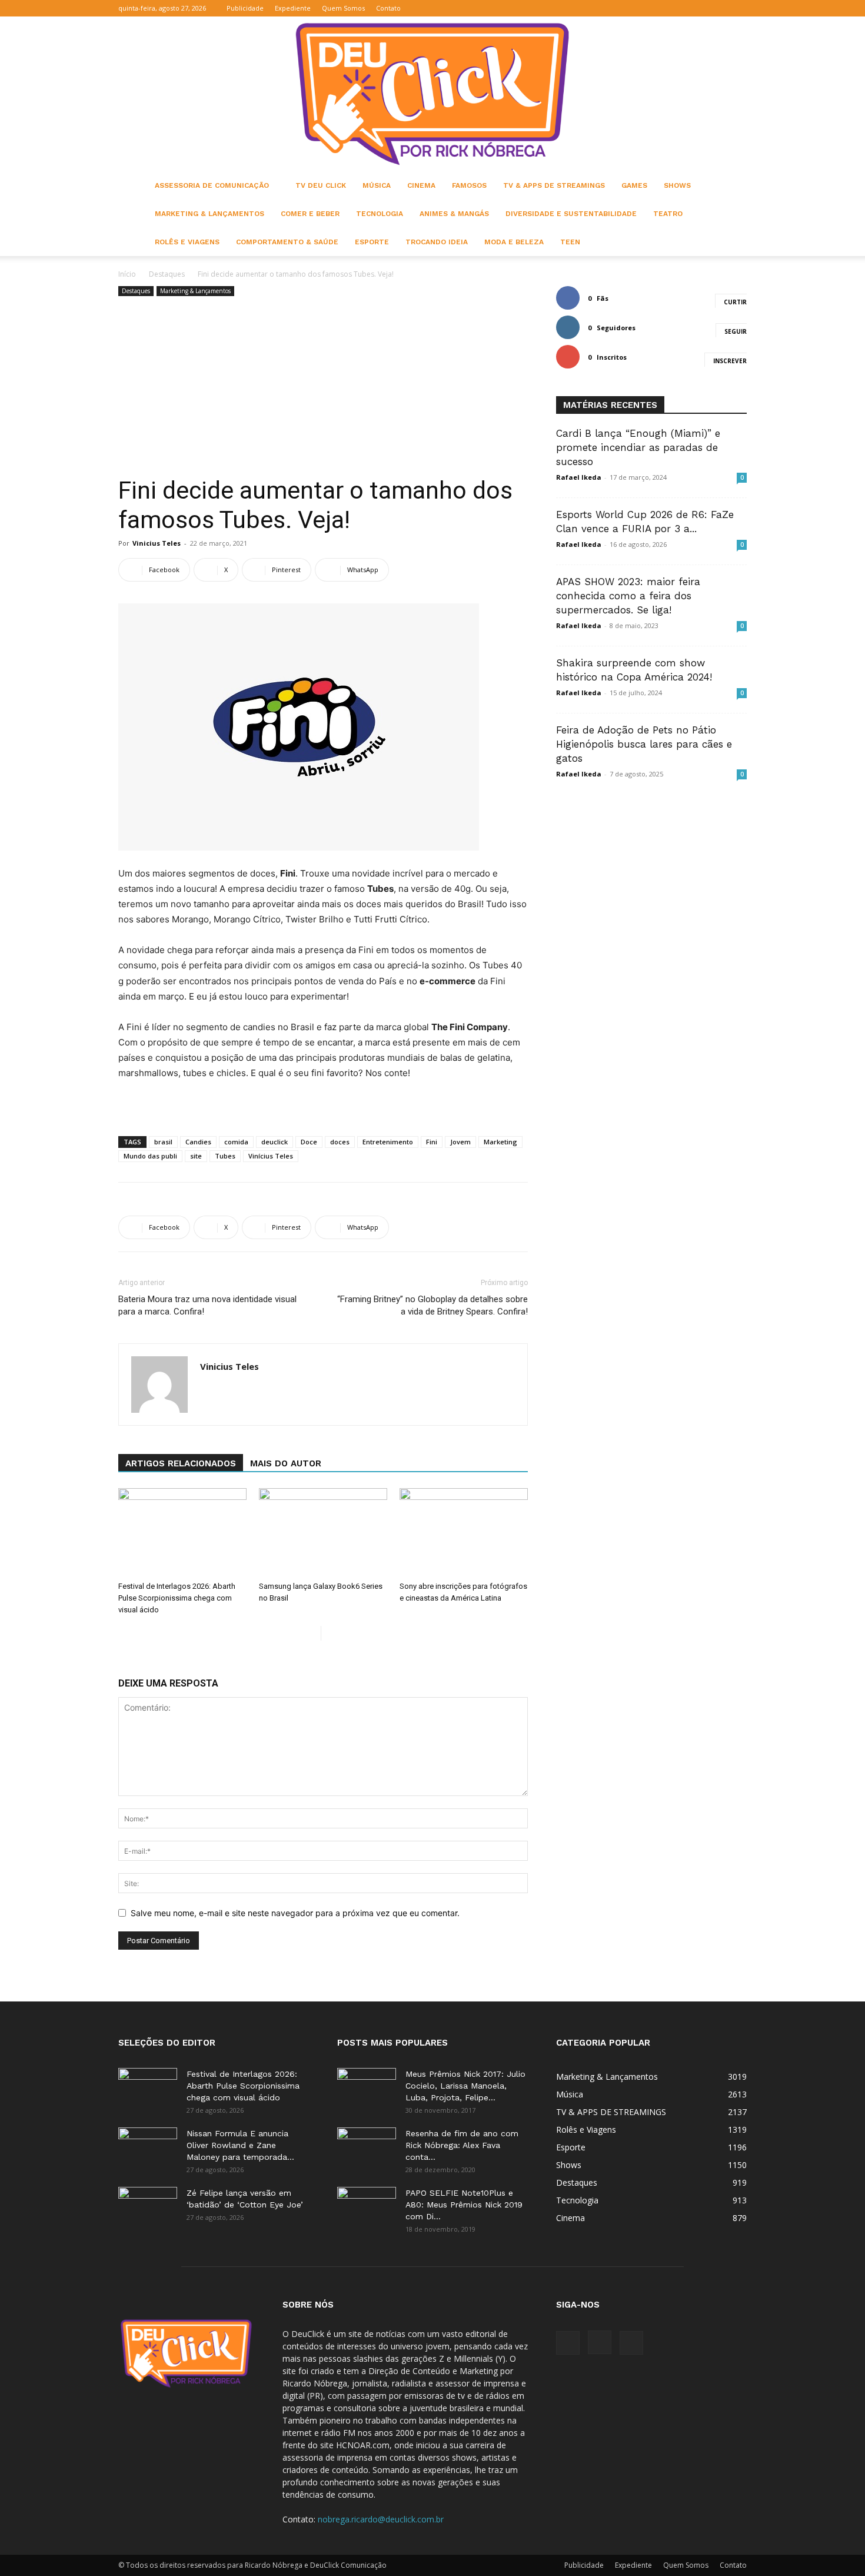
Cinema (421, 185)
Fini (432, 1142)
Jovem (460, 1142)
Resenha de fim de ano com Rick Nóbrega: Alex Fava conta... (462, 2145)
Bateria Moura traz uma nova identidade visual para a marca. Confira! (207, 1305)
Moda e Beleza (514, 242)
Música (377, 185)
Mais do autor (286, 1463)
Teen (570, 242)
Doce (309, 1142)
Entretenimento (388, 1142)
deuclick (275, 1142)
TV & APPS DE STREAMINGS (554, 185)
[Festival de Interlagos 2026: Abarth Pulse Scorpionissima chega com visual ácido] (182, 1532)
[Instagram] (718, 8)
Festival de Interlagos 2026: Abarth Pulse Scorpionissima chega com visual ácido (177, 1598)
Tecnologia (380, 214)
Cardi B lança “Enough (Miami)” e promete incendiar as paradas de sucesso (638, 447)
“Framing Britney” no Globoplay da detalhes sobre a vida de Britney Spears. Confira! (432, 1305)
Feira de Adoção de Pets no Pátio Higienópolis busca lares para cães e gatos (644, 744)
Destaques (167, 274)
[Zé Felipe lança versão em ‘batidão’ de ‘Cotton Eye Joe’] (148, 2207)
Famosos (469, 185)
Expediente (293, 8)
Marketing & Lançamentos (209, 214)
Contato (388, 8)
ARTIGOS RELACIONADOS (181, 1463)
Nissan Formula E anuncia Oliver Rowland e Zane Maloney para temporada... (240, 2145)
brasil (163, 1142)
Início (127, 274)
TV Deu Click (321, 185)
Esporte (372, 242)
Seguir (736, 331)
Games (634, 185)
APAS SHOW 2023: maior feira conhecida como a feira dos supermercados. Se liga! (628, 596)
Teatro (668, 214)
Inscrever (730, 361)
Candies (198, 1142)
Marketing (500, 1142)
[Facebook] (699, 8)
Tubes (225, 1156)
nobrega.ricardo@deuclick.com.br (381, 2519)
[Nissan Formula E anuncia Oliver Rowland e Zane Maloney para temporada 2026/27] (148, 2148)
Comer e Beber (310, 214)
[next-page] (330, 1633)
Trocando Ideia (437, 242)
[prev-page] (312, 1633)
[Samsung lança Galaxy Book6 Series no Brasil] (323, 1532)
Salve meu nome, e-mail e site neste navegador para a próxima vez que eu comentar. (295, 1913)
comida (236, 1142)
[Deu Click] (432, 94)
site (196, 1156)
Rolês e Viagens (187, 242)
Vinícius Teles (271, 1156)
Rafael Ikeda (579, 477)
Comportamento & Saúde (287, 242)
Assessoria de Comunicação (212, 185)
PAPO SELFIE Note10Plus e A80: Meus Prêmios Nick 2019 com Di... (464, 2205)
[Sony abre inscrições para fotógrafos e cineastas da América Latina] (464, 1532)
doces (340, 1142)
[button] (681, 8)
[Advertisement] (323, 387)
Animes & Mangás (454, 214)
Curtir (735, 302)
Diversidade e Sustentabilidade (571, 214)
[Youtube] (738, 8)
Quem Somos (343, 8)
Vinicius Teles (157, 543)
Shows (677, 185)
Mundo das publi (150, 1156)
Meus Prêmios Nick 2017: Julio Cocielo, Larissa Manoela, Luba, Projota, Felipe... (465, 2086)
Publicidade (245, 8)
